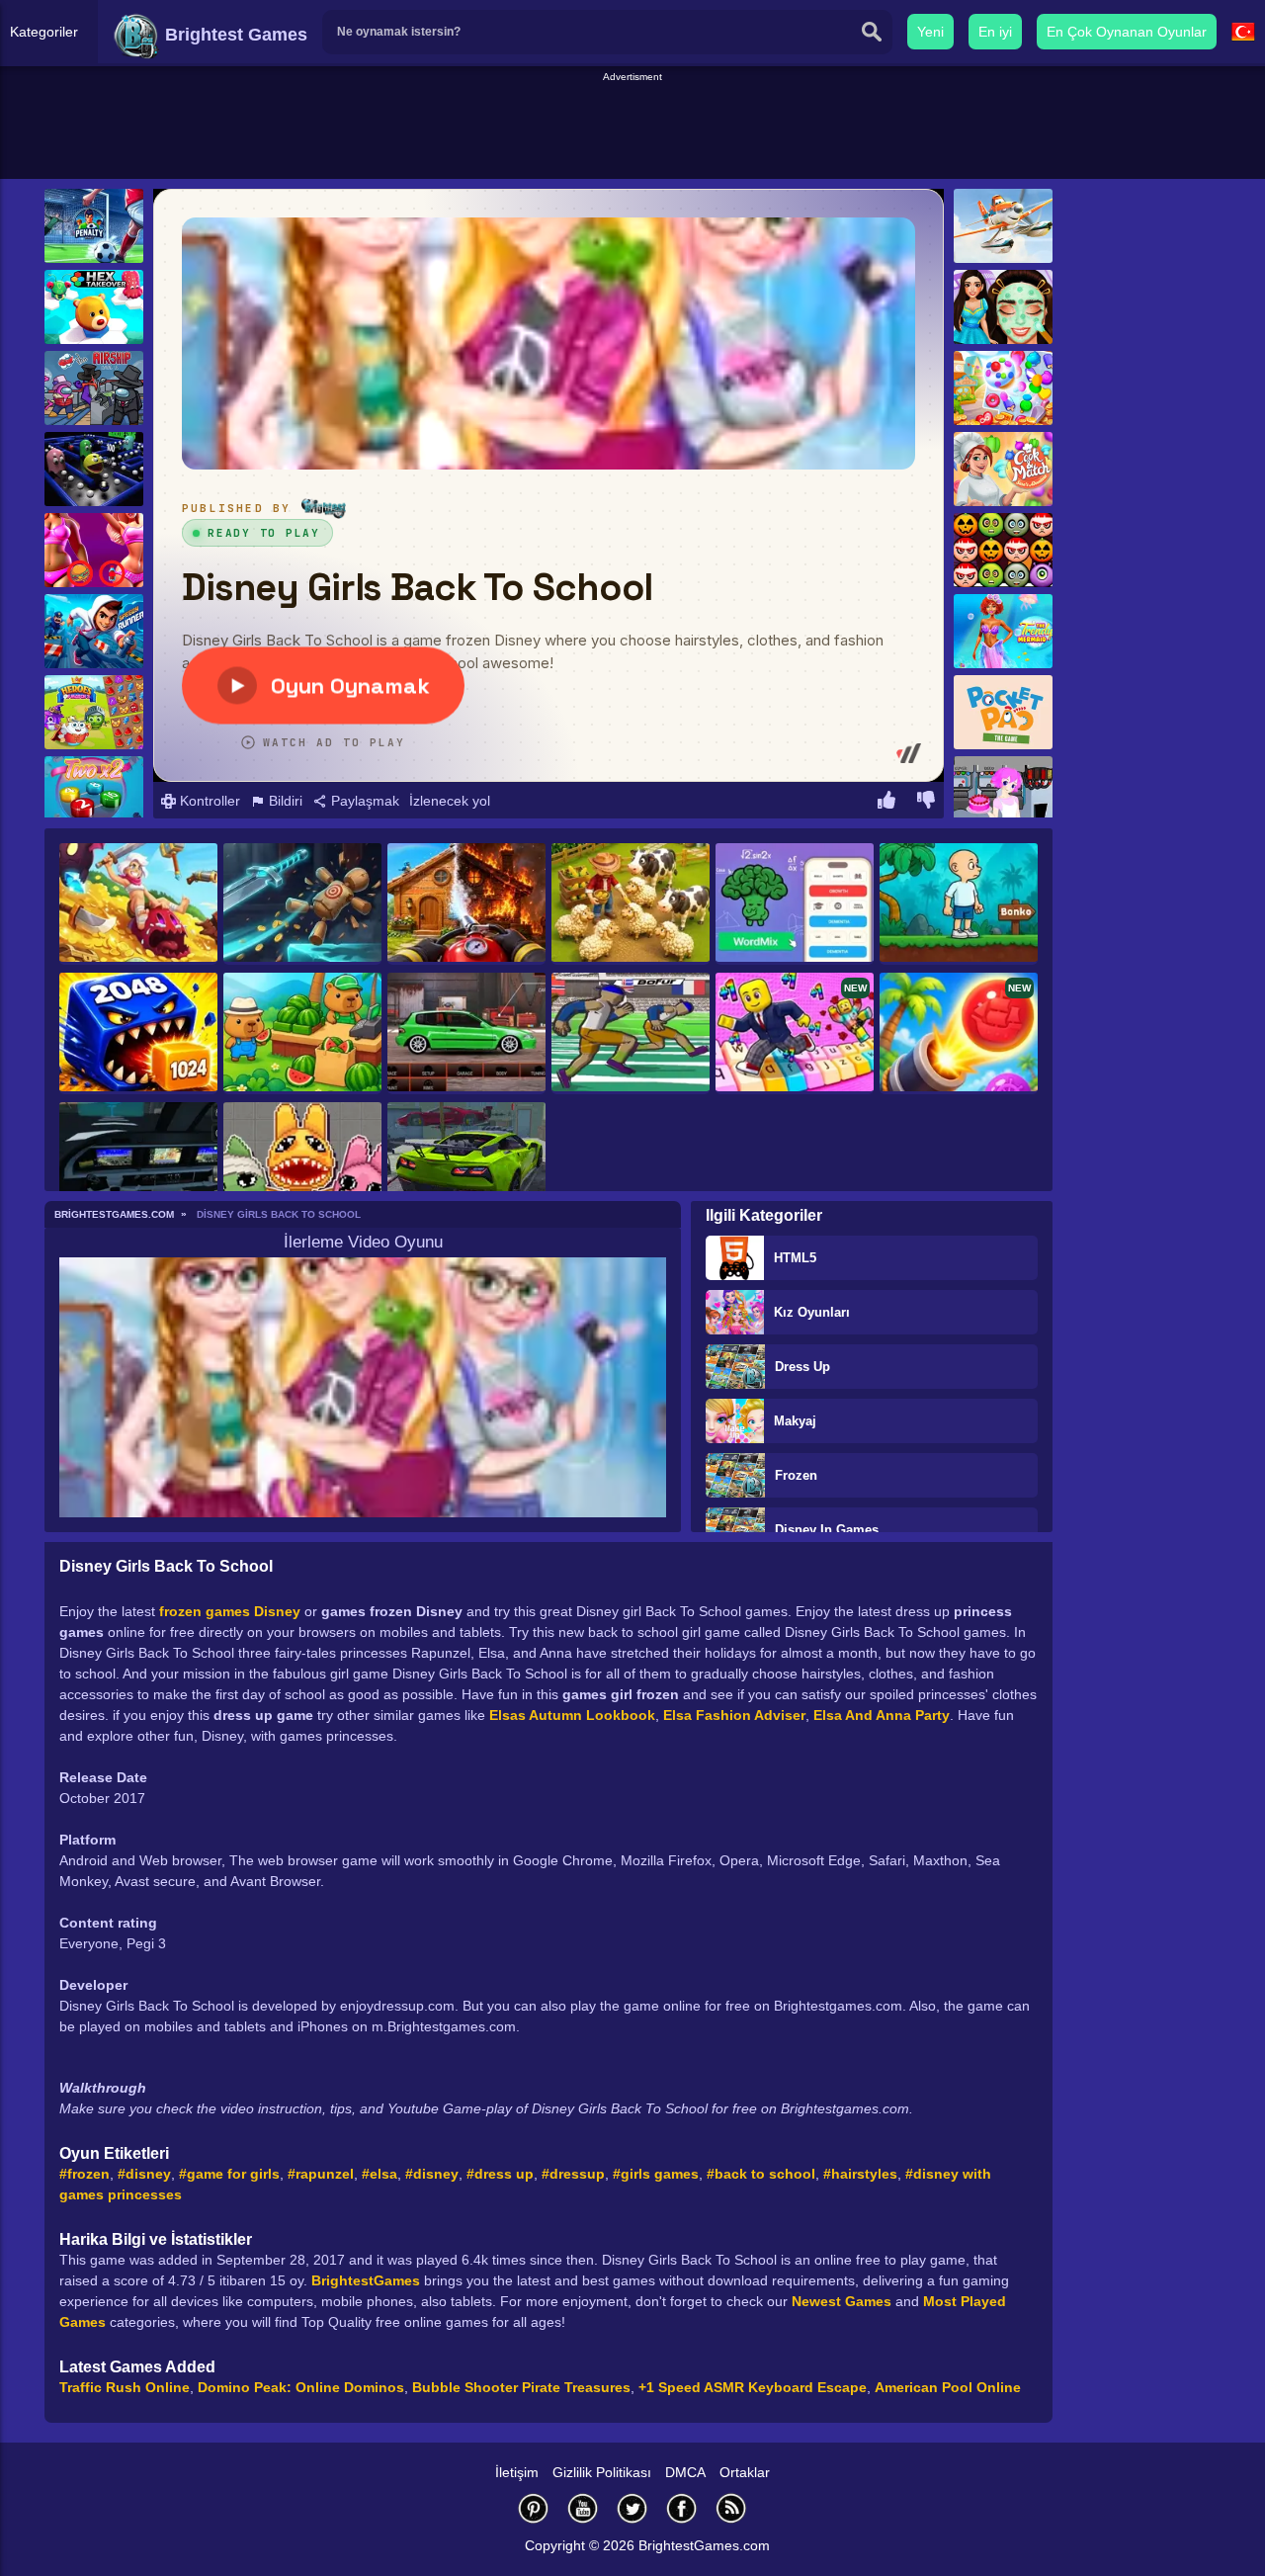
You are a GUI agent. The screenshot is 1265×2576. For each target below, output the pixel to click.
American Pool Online (948, 2387)
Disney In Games (827, 1530)
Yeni (930, 32)
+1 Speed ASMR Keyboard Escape (753, 2387)
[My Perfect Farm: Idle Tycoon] (631, 904)
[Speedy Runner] (94, 631)
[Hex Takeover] (94, 307)
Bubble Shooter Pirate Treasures (521, 2387)
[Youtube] (583, 2508)
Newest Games (842, 2301)
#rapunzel (321, 2174)
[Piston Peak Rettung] (1003, 226)
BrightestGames (366, 2280)
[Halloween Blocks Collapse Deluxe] (1003, 550)
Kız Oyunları (812, 1312)
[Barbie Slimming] (94, 550)
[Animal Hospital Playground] (302, 1163)
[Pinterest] (534, 2508)
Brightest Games (234, 35)
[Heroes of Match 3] (94, 712)
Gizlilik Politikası (602, 2472)
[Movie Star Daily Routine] (1003, 307)
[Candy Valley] (1003, 388)
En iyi (995, 32)
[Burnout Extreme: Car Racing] (466, 1163)
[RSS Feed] (731, 2508)
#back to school (761, 2174)
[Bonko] (959, 904)
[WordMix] (795, 904)
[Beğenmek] (886, 803)
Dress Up (802, 1367)
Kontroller (208, 801)
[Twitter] (632, 2508)
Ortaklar (745, 2472)
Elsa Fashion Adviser (734, 1715)
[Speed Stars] (631, 1033)
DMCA (685, 2472)
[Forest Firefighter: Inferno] (466, 904)
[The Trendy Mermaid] (1003, 631)
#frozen (84, 2174)
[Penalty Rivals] (94, 226)
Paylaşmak (363, 801)
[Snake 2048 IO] (138, 1033)
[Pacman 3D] (94, 469)
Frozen (796, 1475)
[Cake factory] (1003, 793)
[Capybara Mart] (302, 1033)
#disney (144, 2174)
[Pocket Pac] (1003, 712)
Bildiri (284, 801)
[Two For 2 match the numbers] (94, 793)
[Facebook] (682, 2508)
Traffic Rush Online (125, 2387)
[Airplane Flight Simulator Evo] (138, 1163)
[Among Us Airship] (94, 388)
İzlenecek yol (450, 801)
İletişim (517, 2472)
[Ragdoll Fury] (302, 904)
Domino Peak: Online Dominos (301, 2387)
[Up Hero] (138, 904)
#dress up (500, 2174)
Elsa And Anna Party (882, 1715)
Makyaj (795, 1421)
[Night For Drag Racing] (466, 1033)
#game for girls (229, 2174)
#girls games (656, 2174)
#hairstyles (860, 2174)
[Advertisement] (632, 129)
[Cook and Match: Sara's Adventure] (1003, 469)
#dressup (573, 2174)
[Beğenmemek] (926, 803)
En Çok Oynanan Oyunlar (1127, 32)
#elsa (379, 2174)
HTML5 (795, 1258)
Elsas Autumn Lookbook (572, 1715)
